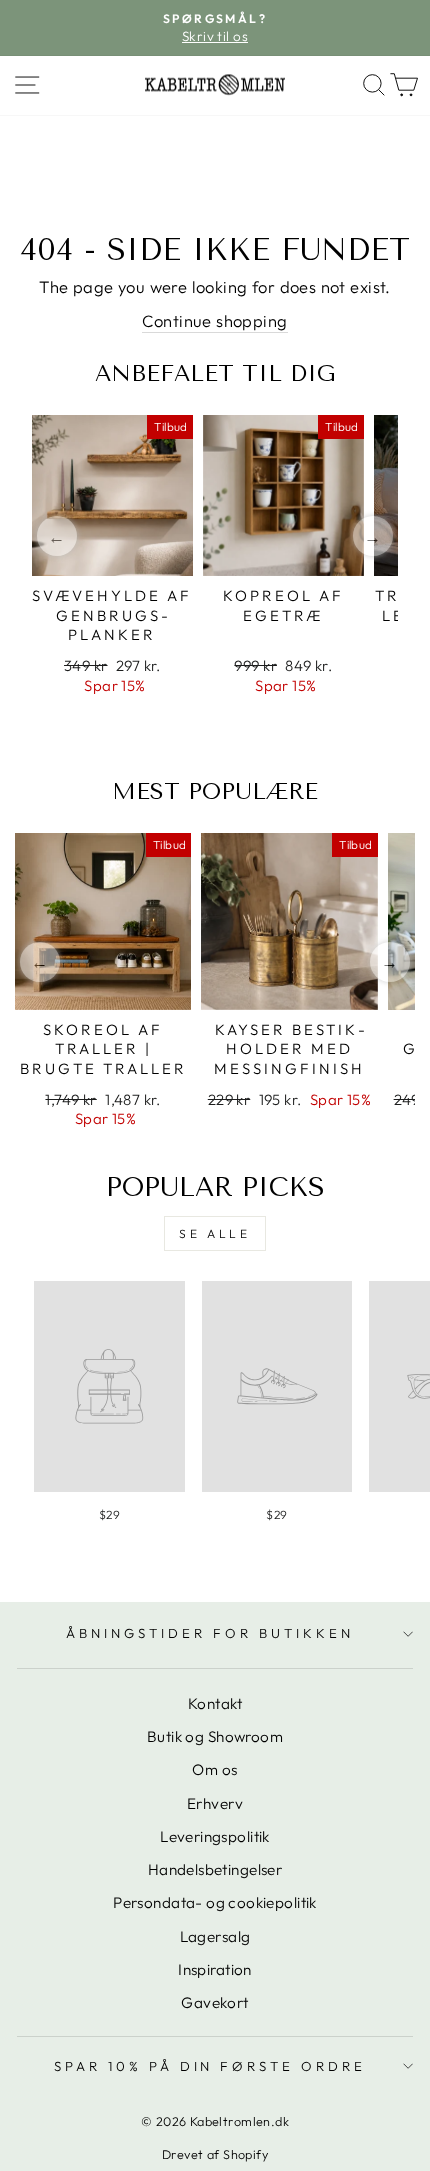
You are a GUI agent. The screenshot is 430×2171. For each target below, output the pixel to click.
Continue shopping (214, 320)
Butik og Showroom (215, 1736)
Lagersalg (215, 1936)
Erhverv (215, 1803)
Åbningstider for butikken (209, 1633)
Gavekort (214, 2002)
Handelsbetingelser (215, 1869)
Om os (214, 1769)
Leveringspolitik (215, 1836)
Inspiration (215, 1969)
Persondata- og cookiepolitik (215, 1902)
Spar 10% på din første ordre (210, 2066)
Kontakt (215, 1703)
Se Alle (214, 1233)
